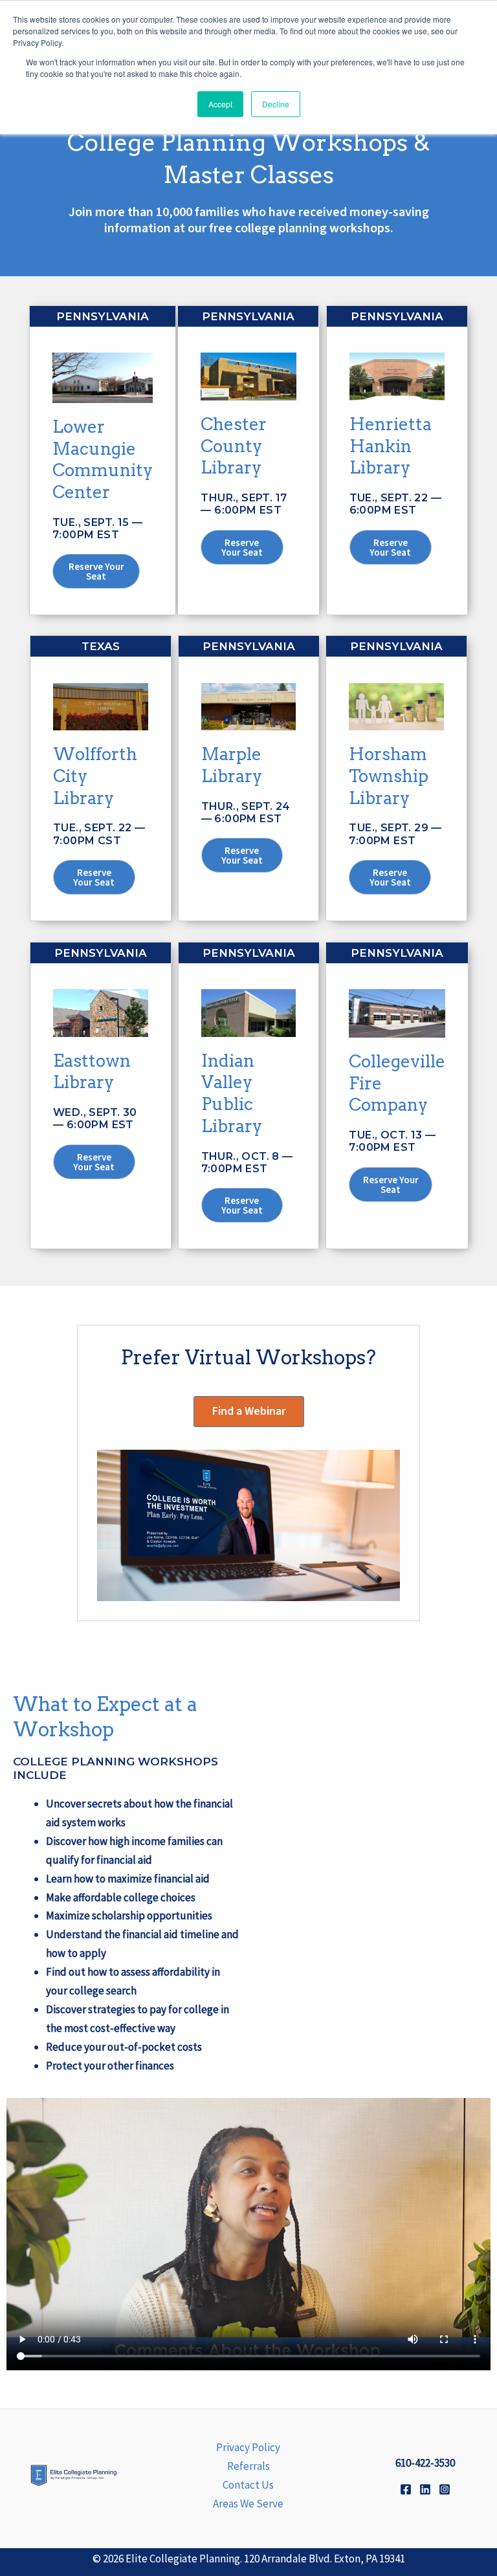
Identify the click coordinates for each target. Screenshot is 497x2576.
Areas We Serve (248, 2504)
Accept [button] (220, 104)
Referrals (248, 2466)
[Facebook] (406, 2489)
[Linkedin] (425, 2489)
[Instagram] (445, 2489)
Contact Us (248, 2485)
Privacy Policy (248, 2447)
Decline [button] (276, 104)
